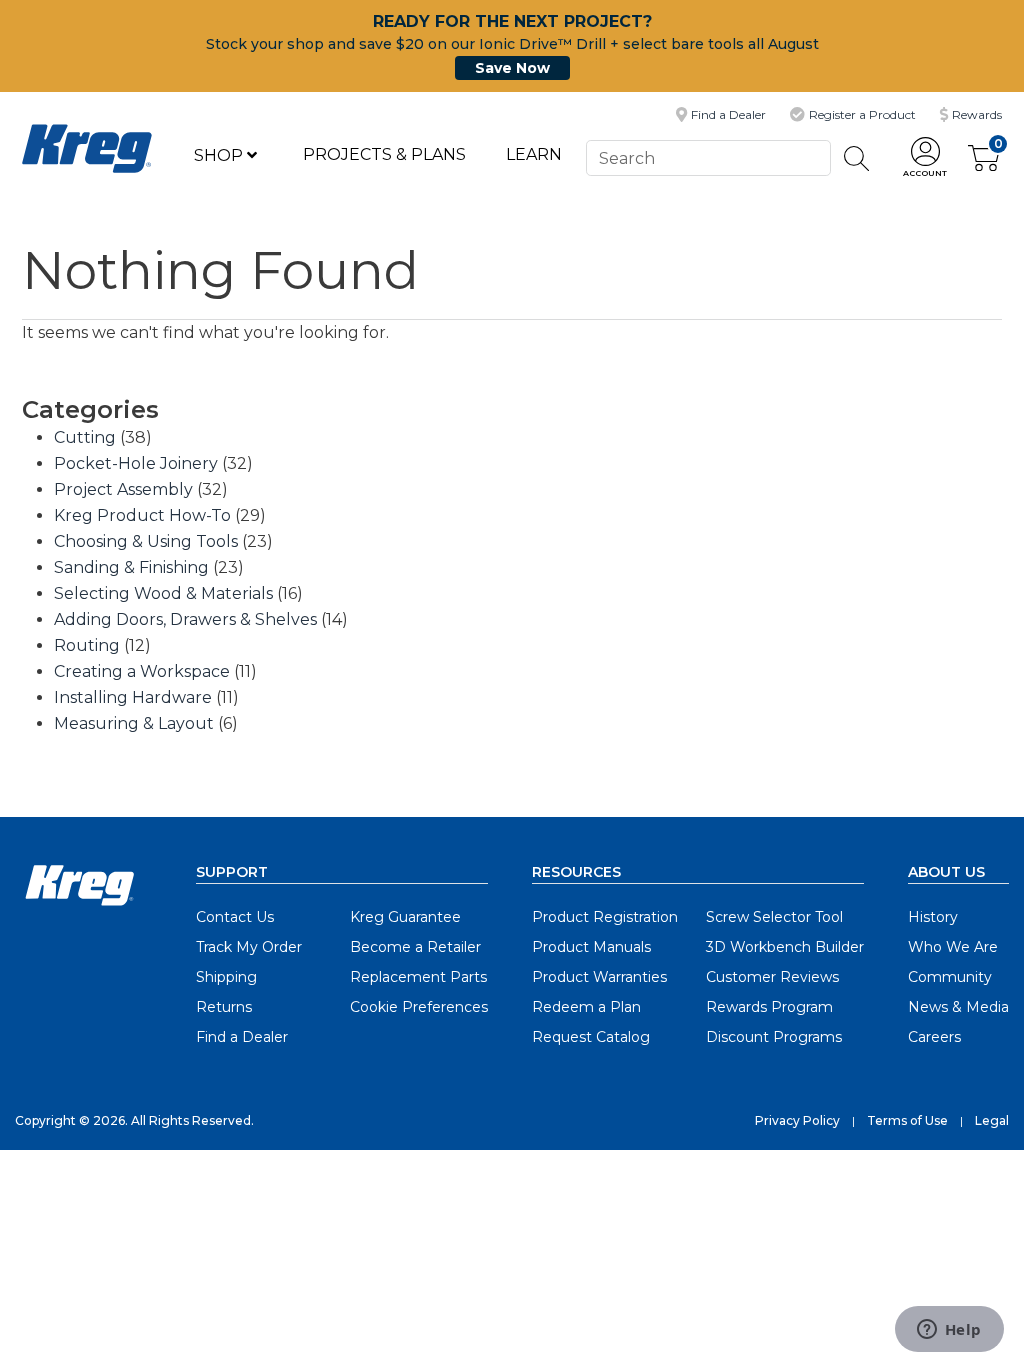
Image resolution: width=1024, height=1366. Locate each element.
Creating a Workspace (142, 671)
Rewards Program (769, 1007)
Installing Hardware (133, 697)
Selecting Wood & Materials (163, 593)
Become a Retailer (415, 947)
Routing (87, 645)
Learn (534, 154)
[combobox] (708, 157)
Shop (220, 155)
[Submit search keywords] (857, 158)
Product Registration (605, 917)
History (933, 917)
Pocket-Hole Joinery (136, 463)
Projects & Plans (384, 154)
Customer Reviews (772, 977)
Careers (934, 1037)
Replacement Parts (418, 977)
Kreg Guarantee (405, 917)
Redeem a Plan (586, 1007)
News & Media (958, 1007)
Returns (224, 1007)
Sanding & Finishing (131, 567)
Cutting (85, 437)
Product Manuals (591, 947)
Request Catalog (591, 1037)
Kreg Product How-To (142, 515)
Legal (992, 1120)
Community (950, 977)
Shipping (226, 977)
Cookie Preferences (419, 1007)
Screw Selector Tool (774, 917)
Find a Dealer (242, 1037)
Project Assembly (123, 489)
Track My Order (249, 947)
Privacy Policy (797, 1120)
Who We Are (953, 947)
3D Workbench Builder (785, 947)
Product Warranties (599, 977)
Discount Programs (774, 1037)
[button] (925, 158)
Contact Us (235, 917)
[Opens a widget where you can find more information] (949, 1331)
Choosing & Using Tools (146, 541)
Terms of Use (907, 1120)
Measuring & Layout (134, 723)
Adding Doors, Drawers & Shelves (185, 619)
